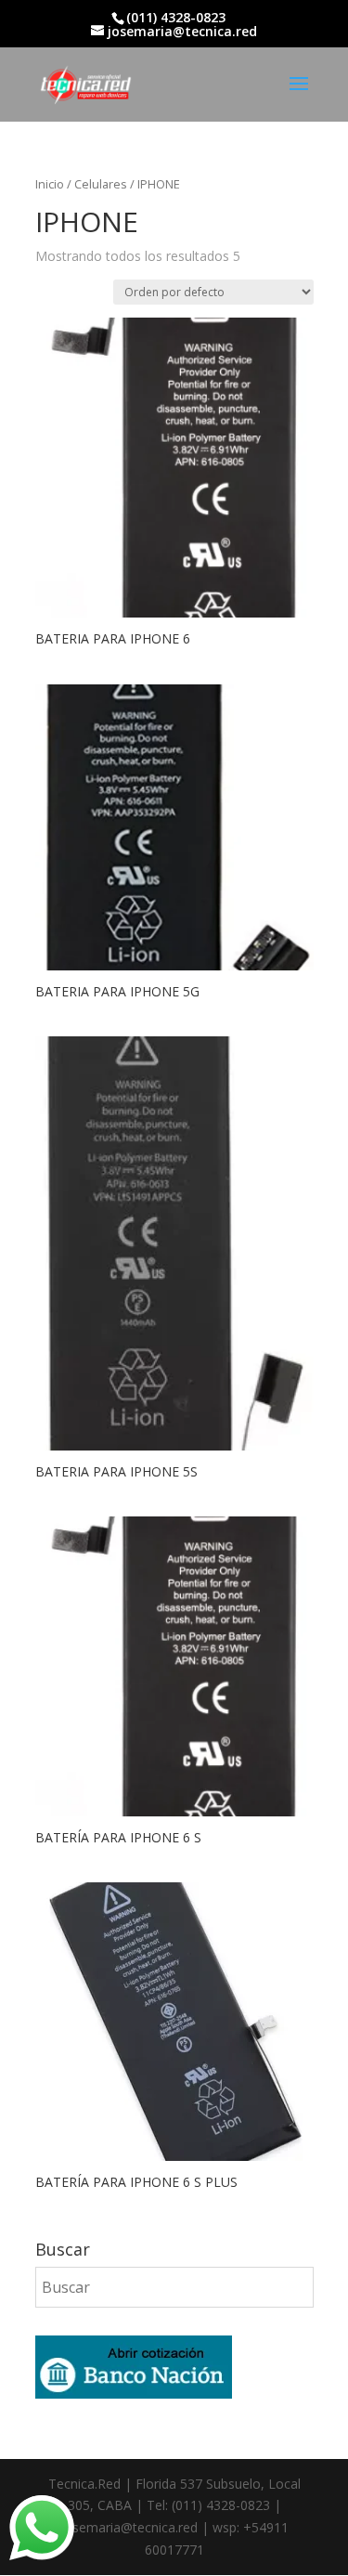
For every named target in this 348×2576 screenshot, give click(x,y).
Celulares (101, 184)
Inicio (50, 184)
